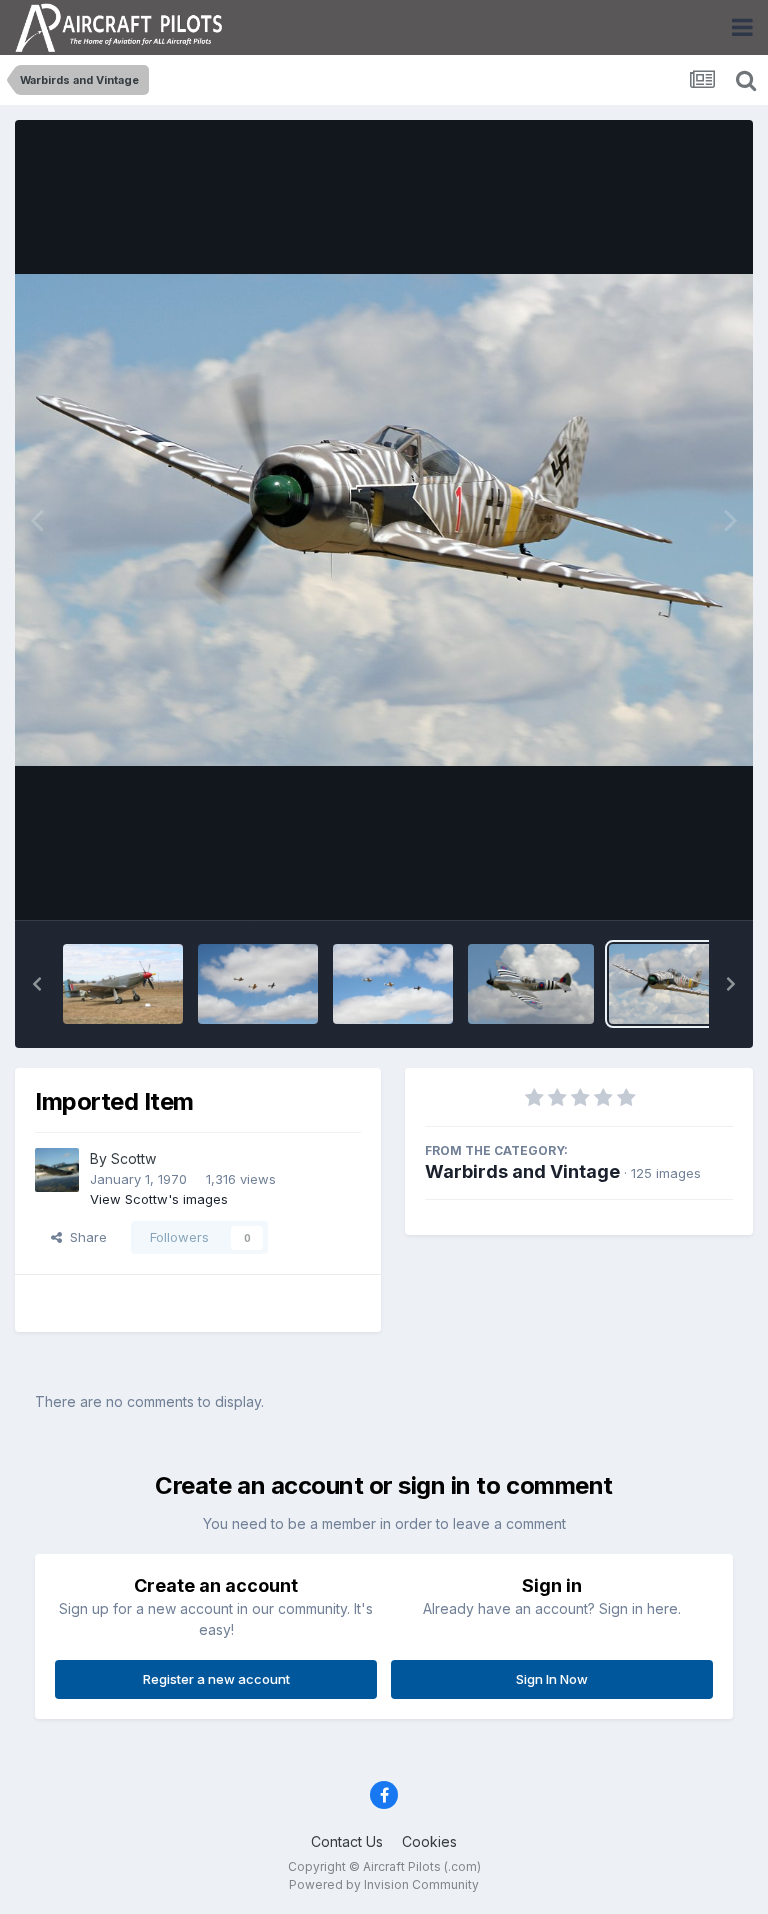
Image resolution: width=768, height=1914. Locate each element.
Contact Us (347, 1841)
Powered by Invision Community (384, 1884)
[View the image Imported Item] (123, 984)
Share (84, 1237)
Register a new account (216, 1679)
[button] (37, 984)
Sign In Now (552, 1679)
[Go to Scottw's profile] (57, 1170)
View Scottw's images (159, 1199)
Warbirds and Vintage (522, 1171)
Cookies (429, 1841)
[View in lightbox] (384, 520)
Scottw (133, 1158)
